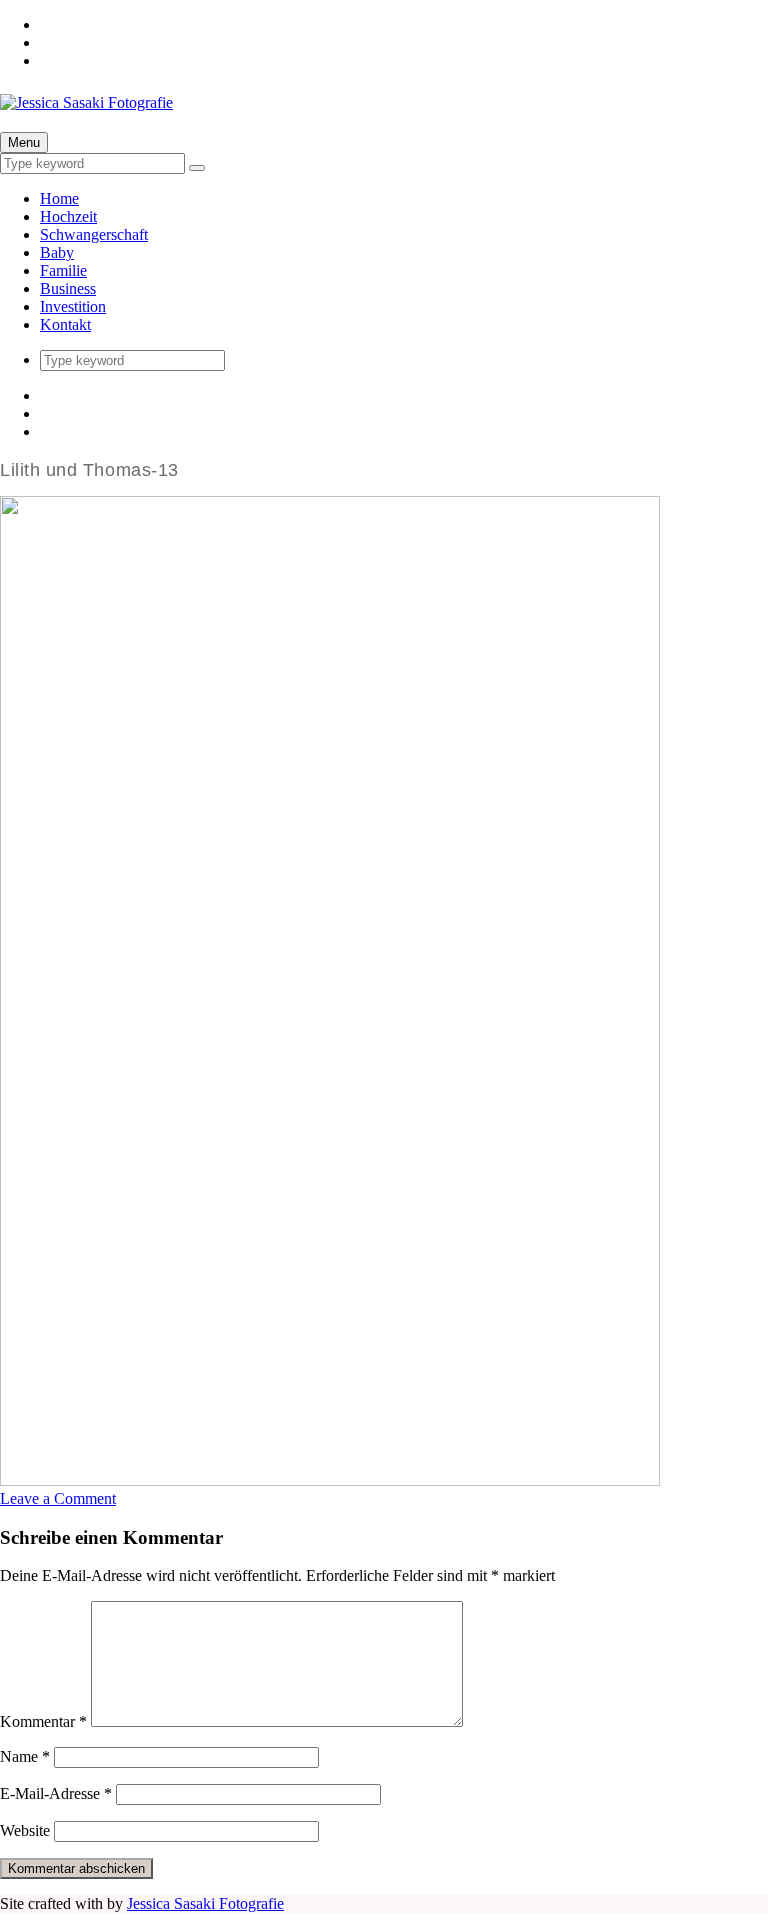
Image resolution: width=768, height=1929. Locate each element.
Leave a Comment (58, 1498)
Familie (63, 270)
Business (68, 288)
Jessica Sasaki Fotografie (205, 1903)
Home (59, 198)
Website (25, 1830)
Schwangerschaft (94, 234)
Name (25, 1756)
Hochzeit (68, 216)
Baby (57, 252)
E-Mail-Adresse (56, 1793)
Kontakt (65, 324)
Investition (73, 306)
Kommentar (43, 1721)
